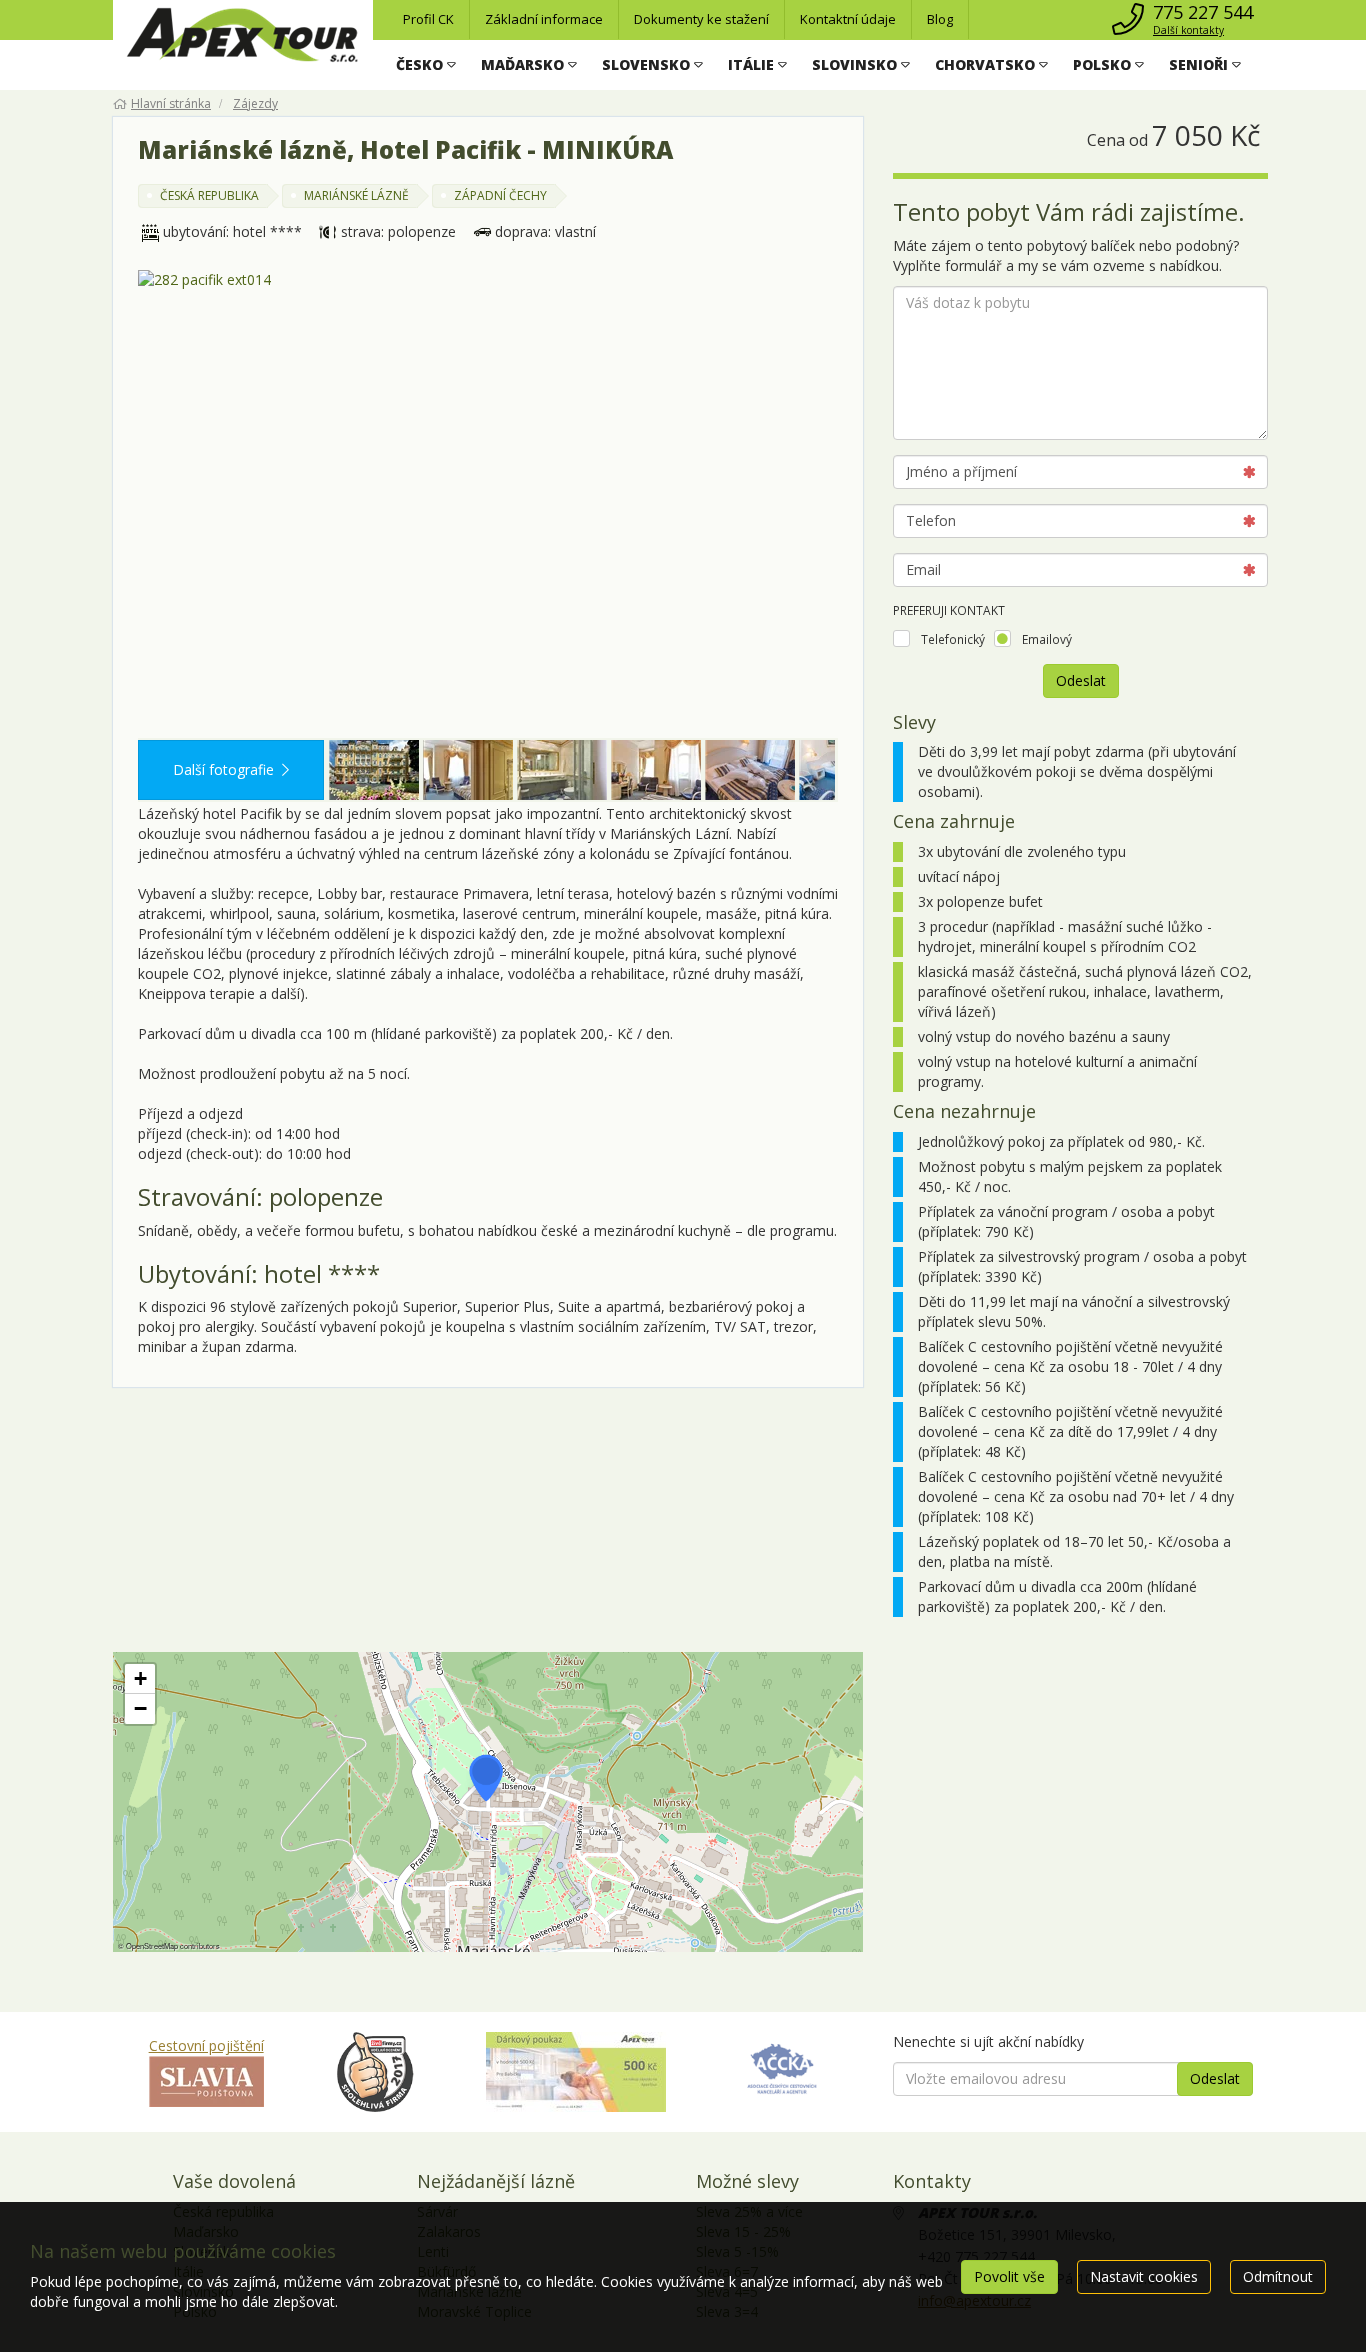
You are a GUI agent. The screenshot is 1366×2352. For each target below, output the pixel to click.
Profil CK (428, 19)
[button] (425, 65)
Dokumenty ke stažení (701, 19)
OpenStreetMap (152, 1945)
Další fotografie (223, 769)
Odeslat (1081, 680)
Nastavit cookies (1144, 2276)
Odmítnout (1278, 2276)
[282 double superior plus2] (656, 770)
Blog (940, 19)
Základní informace (544, 19)
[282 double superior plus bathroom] (562, 770)
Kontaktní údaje (848, 19)
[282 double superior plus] (468, 770)
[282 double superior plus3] (750, 770)
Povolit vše (1009, 2276)
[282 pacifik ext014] (488, 503)
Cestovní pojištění (206, 2045)
